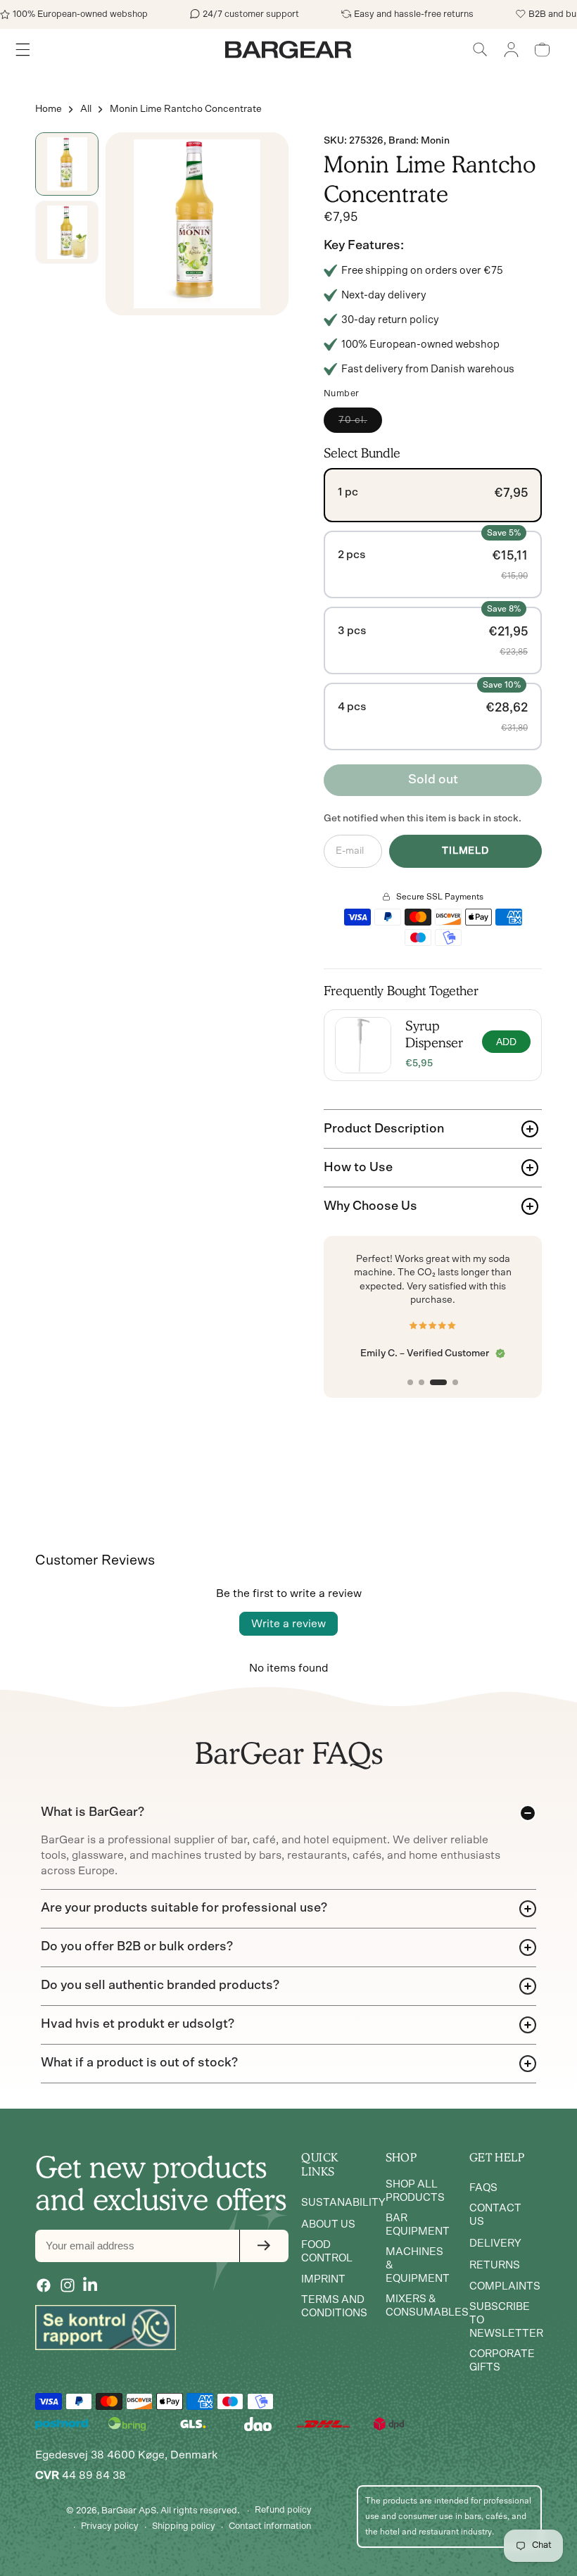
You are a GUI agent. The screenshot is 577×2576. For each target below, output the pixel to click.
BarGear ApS (129, 2511)
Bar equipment (418, 2225)
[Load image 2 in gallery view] (67, 232)
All (86, 109)
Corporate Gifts (502, 2361)
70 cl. (360, 424)
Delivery (495, 2243)
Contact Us (495, 2215)
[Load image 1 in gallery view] (67, 164)
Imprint (323, 2279)
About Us (328, 2224)
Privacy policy (110, 2526)
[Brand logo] (106, 2328)
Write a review (288, 1624)
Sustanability (343, 2203)
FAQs (483, 2188)
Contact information (270, 2526)
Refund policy (283, 2510)
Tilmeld (465, 851)
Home (49, 109)
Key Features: (364, 246)
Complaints (505, 2286)
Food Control (327, 2252)
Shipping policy (184, 2526)
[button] (480, 50)
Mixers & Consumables (427, 2306)
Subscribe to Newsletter (506, 2320)
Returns (495, 2265)
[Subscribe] (264, 2246)
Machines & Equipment (418, 2265)
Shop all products (415, 2191)
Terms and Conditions (334, 2306)
